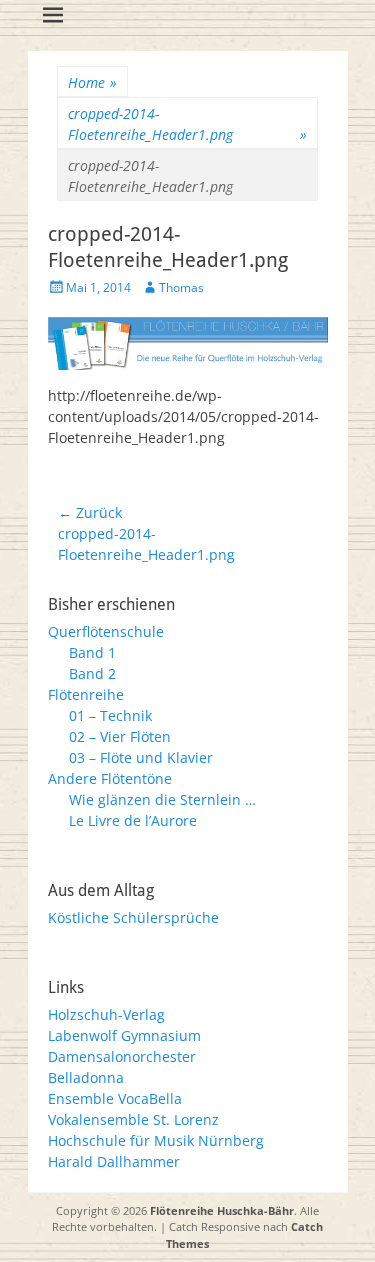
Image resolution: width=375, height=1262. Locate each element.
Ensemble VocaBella (115, 1098)
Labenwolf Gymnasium (124, 1035)
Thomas (181, 287)
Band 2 (92, 673)
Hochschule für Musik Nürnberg (156, 1140)
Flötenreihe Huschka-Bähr (222, 1210)
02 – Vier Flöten (120, 736)
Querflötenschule (106, 631)
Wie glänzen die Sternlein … (162, 799)
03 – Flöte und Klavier (141, 757)
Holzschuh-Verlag (106, 1014)
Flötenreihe (86, 694)
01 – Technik (110, 715)
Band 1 (92, 652)
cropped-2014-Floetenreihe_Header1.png (187, 124)
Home (92, 82)
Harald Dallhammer (114, 1161)
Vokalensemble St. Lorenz (133, 1119)
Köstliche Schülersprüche (133, 917)
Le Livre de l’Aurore (133, 820)
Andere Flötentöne (110, 778)
